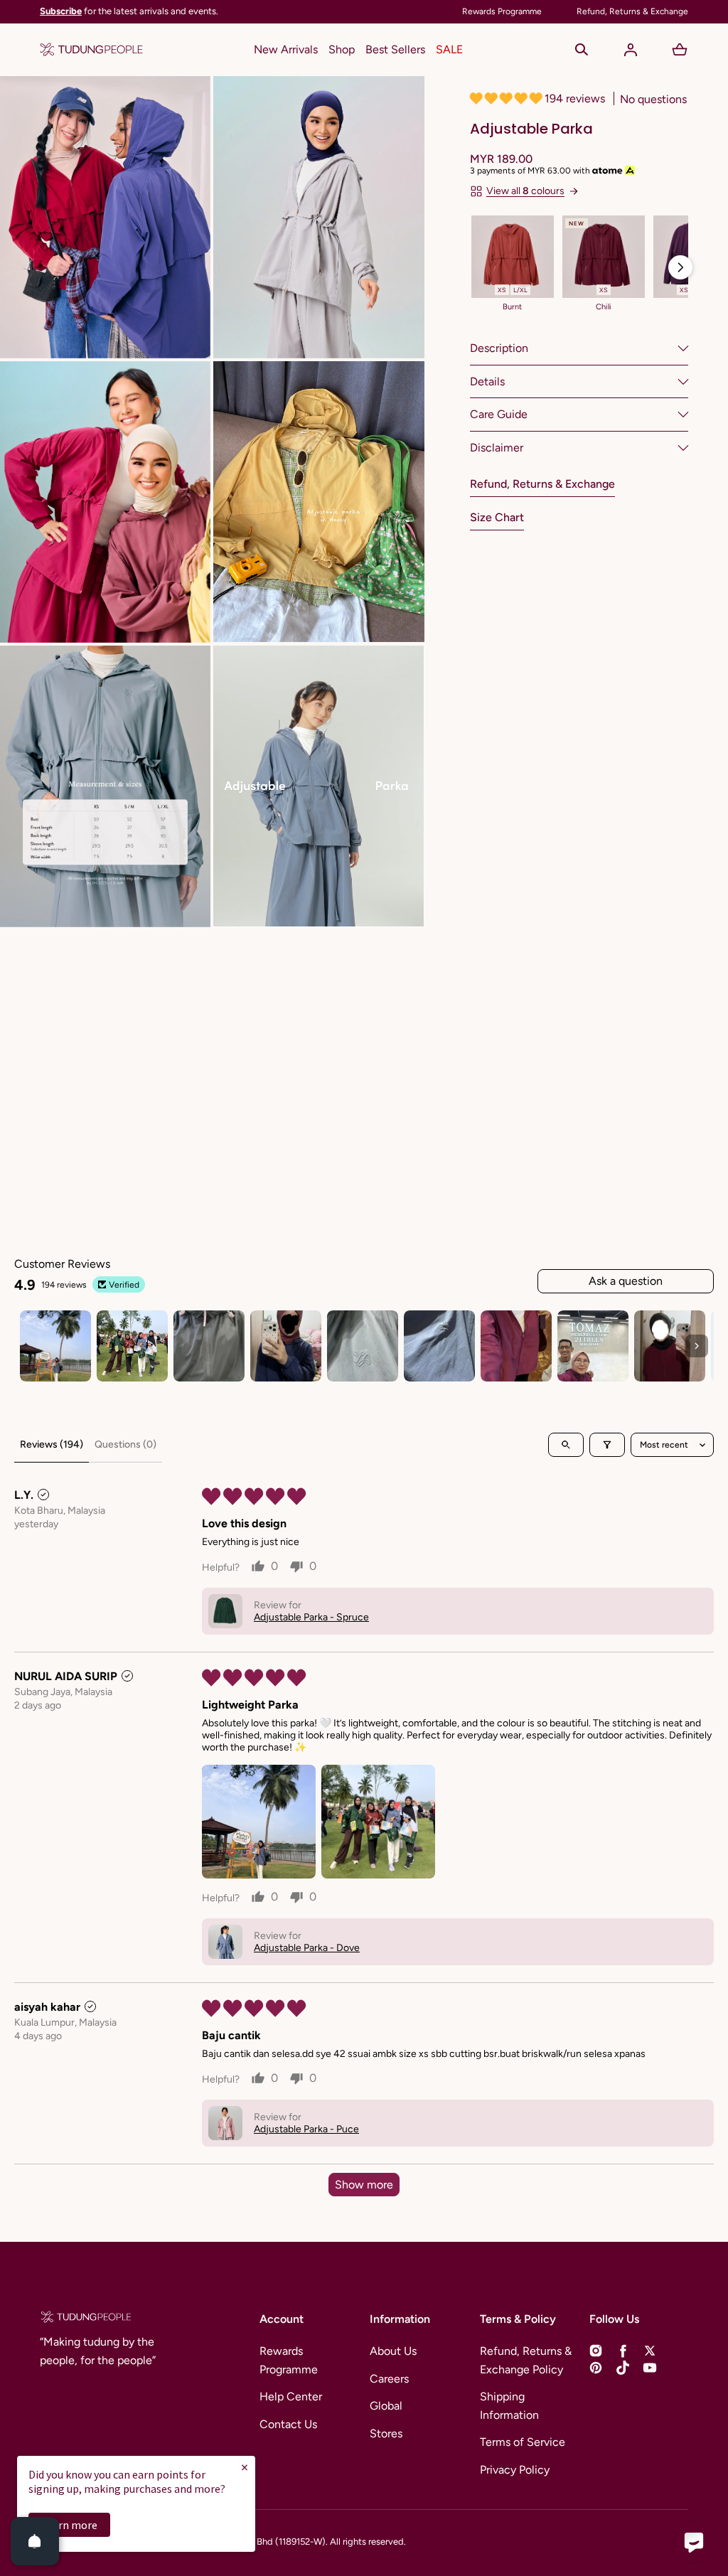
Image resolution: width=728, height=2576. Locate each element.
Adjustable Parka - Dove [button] (307, 1948)
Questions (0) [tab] (125, 1444)
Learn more (69, 2525)
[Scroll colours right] (680, 267)
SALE (449, 49)
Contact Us (288, 2424)
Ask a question (626, 1281)
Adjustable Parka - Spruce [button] (311, 1617)
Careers (389, 2379)
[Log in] (631, 50)
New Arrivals (286, 49)
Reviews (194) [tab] (52, 1444)
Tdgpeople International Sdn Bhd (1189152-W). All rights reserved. (271, 2542)
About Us (393, 2351)
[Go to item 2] (132, 1346)
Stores (386, 2433)
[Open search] (566, 1445)
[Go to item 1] (55, 1346)
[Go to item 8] (593, 1346)
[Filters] (607, 1445)
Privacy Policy (515, 2470)
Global (386, 2406)
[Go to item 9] (670, 1346)
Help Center (291, 2396)
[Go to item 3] (209, 1346)
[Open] (35, 2541)
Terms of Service (523, 2442)
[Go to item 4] (286, 1346)
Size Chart (497, 517)
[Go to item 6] (439, 1346)
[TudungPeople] (91, 50)
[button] (582, 50)
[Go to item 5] (363, 1346)
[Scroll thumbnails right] (697, 1346)
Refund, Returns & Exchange (542, 484)
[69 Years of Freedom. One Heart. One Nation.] (286, 12)
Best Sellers (395, 49)
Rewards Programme (289, 2360)
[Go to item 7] (516, 1346)
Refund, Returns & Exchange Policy (526, 2360)
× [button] (245, 2467)
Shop (342, 49)
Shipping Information (509, 2406)
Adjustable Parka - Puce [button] (306, 2129)
